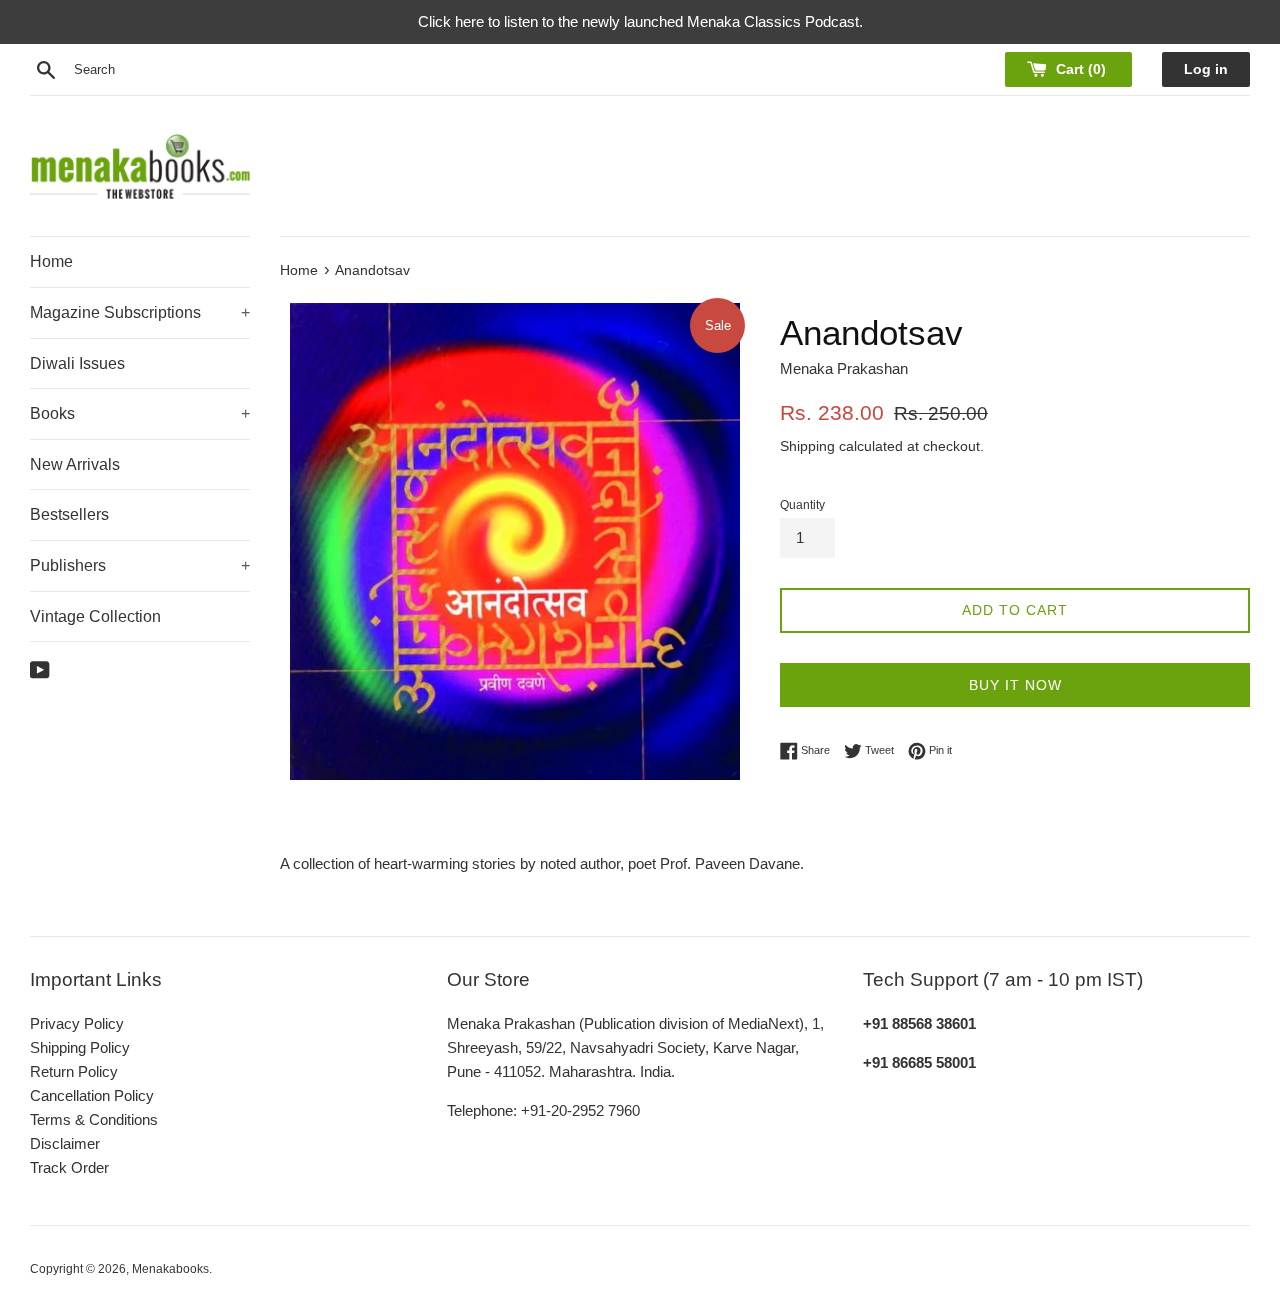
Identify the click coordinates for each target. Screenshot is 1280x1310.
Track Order (69, 1167)
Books (140, 413)
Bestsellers (69, 514)
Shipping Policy (80, 1047)
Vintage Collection (95, 616)
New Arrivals (75, 464)
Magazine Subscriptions (140, 312)
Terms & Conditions (94, 1119)
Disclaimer (65, 1143)
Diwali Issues (77, 363)
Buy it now (1015, 685)
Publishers (140, 565)
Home (51, 261)
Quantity (802, 505)
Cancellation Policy (92, 1095)
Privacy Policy (77, 1023)
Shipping (807, 446)
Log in (1206, 69)
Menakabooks (170, 1269)
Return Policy (74, 1071)
